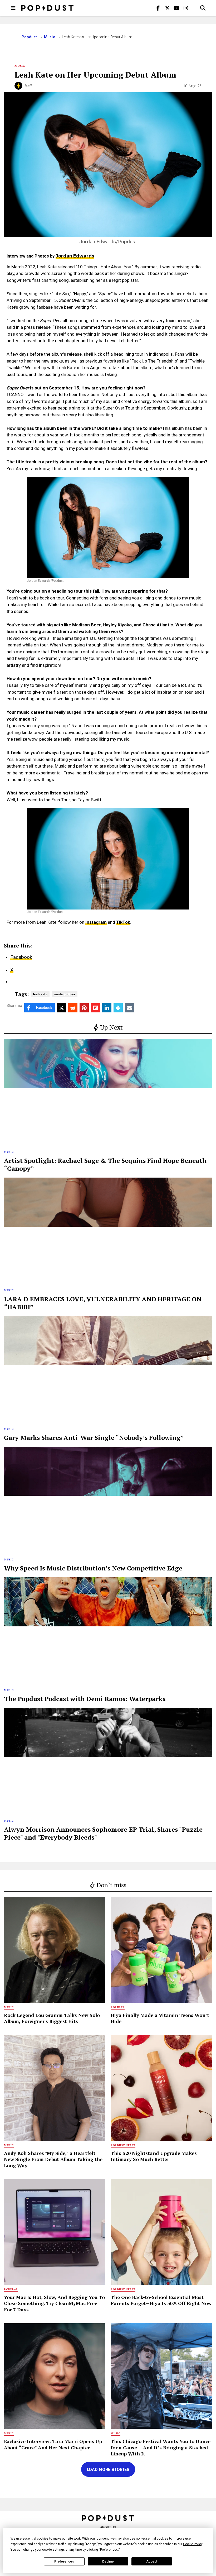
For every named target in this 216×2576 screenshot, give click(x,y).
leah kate (40, 994)
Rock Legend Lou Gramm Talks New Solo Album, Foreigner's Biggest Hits (52, 2018)
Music (50, 37)
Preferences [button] (109, 2550)
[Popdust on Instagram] (186, 8)
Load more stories (108, 2469)
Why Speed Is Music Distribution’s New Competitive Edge (93, 1568)
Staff (28, 86)
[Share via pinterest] (84, 1008)
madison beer (65, 994)
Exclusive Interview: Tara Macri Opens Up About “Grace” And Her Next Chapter (53, 2444)
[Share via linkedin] (107, 1008)
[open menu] (13, 8)
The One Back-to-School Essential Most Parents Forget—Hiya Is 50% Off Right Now (161, 2300)
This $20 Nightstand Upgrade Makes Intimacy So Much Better (154, 2156)
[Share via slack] (118, 1008)
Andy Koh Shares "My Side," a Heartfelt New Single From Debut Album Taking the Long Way (53, 2159)
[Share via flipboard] (95, 1008)
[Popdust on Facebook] (158, 8)
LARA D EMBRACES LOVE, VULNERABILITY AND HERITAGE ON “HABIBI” (103, 1303)
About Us (108, 2527)
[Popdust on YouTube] (176, 8)
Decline (108, 2561)
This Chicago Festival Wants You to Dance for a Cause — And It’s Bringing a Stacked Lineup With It (161, 2447)
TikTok (123, 922)
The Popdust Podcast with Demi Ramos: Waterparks (85, 1699)
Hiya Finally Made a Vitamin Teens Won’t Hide (160, 2018)
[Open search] (203, 8)
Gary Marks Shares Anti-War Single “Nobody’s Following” (94, 1437)
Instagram (96, 922)
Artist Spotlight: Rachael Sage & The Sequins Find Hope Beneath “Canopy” (105, 1164)
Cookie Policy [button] (193, 2544)
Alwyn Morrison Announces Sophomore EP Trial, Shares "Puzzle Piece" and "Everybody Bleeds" (103, 1833)
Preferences (64, 2561)
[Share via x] (62, 1008)
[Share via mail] (129, 1008)
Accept (152, 2561)
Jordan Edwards (75, 256)
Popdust (29, 37)
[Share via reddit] (73, 1008)
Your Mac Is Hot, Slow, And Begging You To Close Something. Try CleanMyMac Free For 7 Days (54, 2303)
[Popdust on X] (167, 8)
